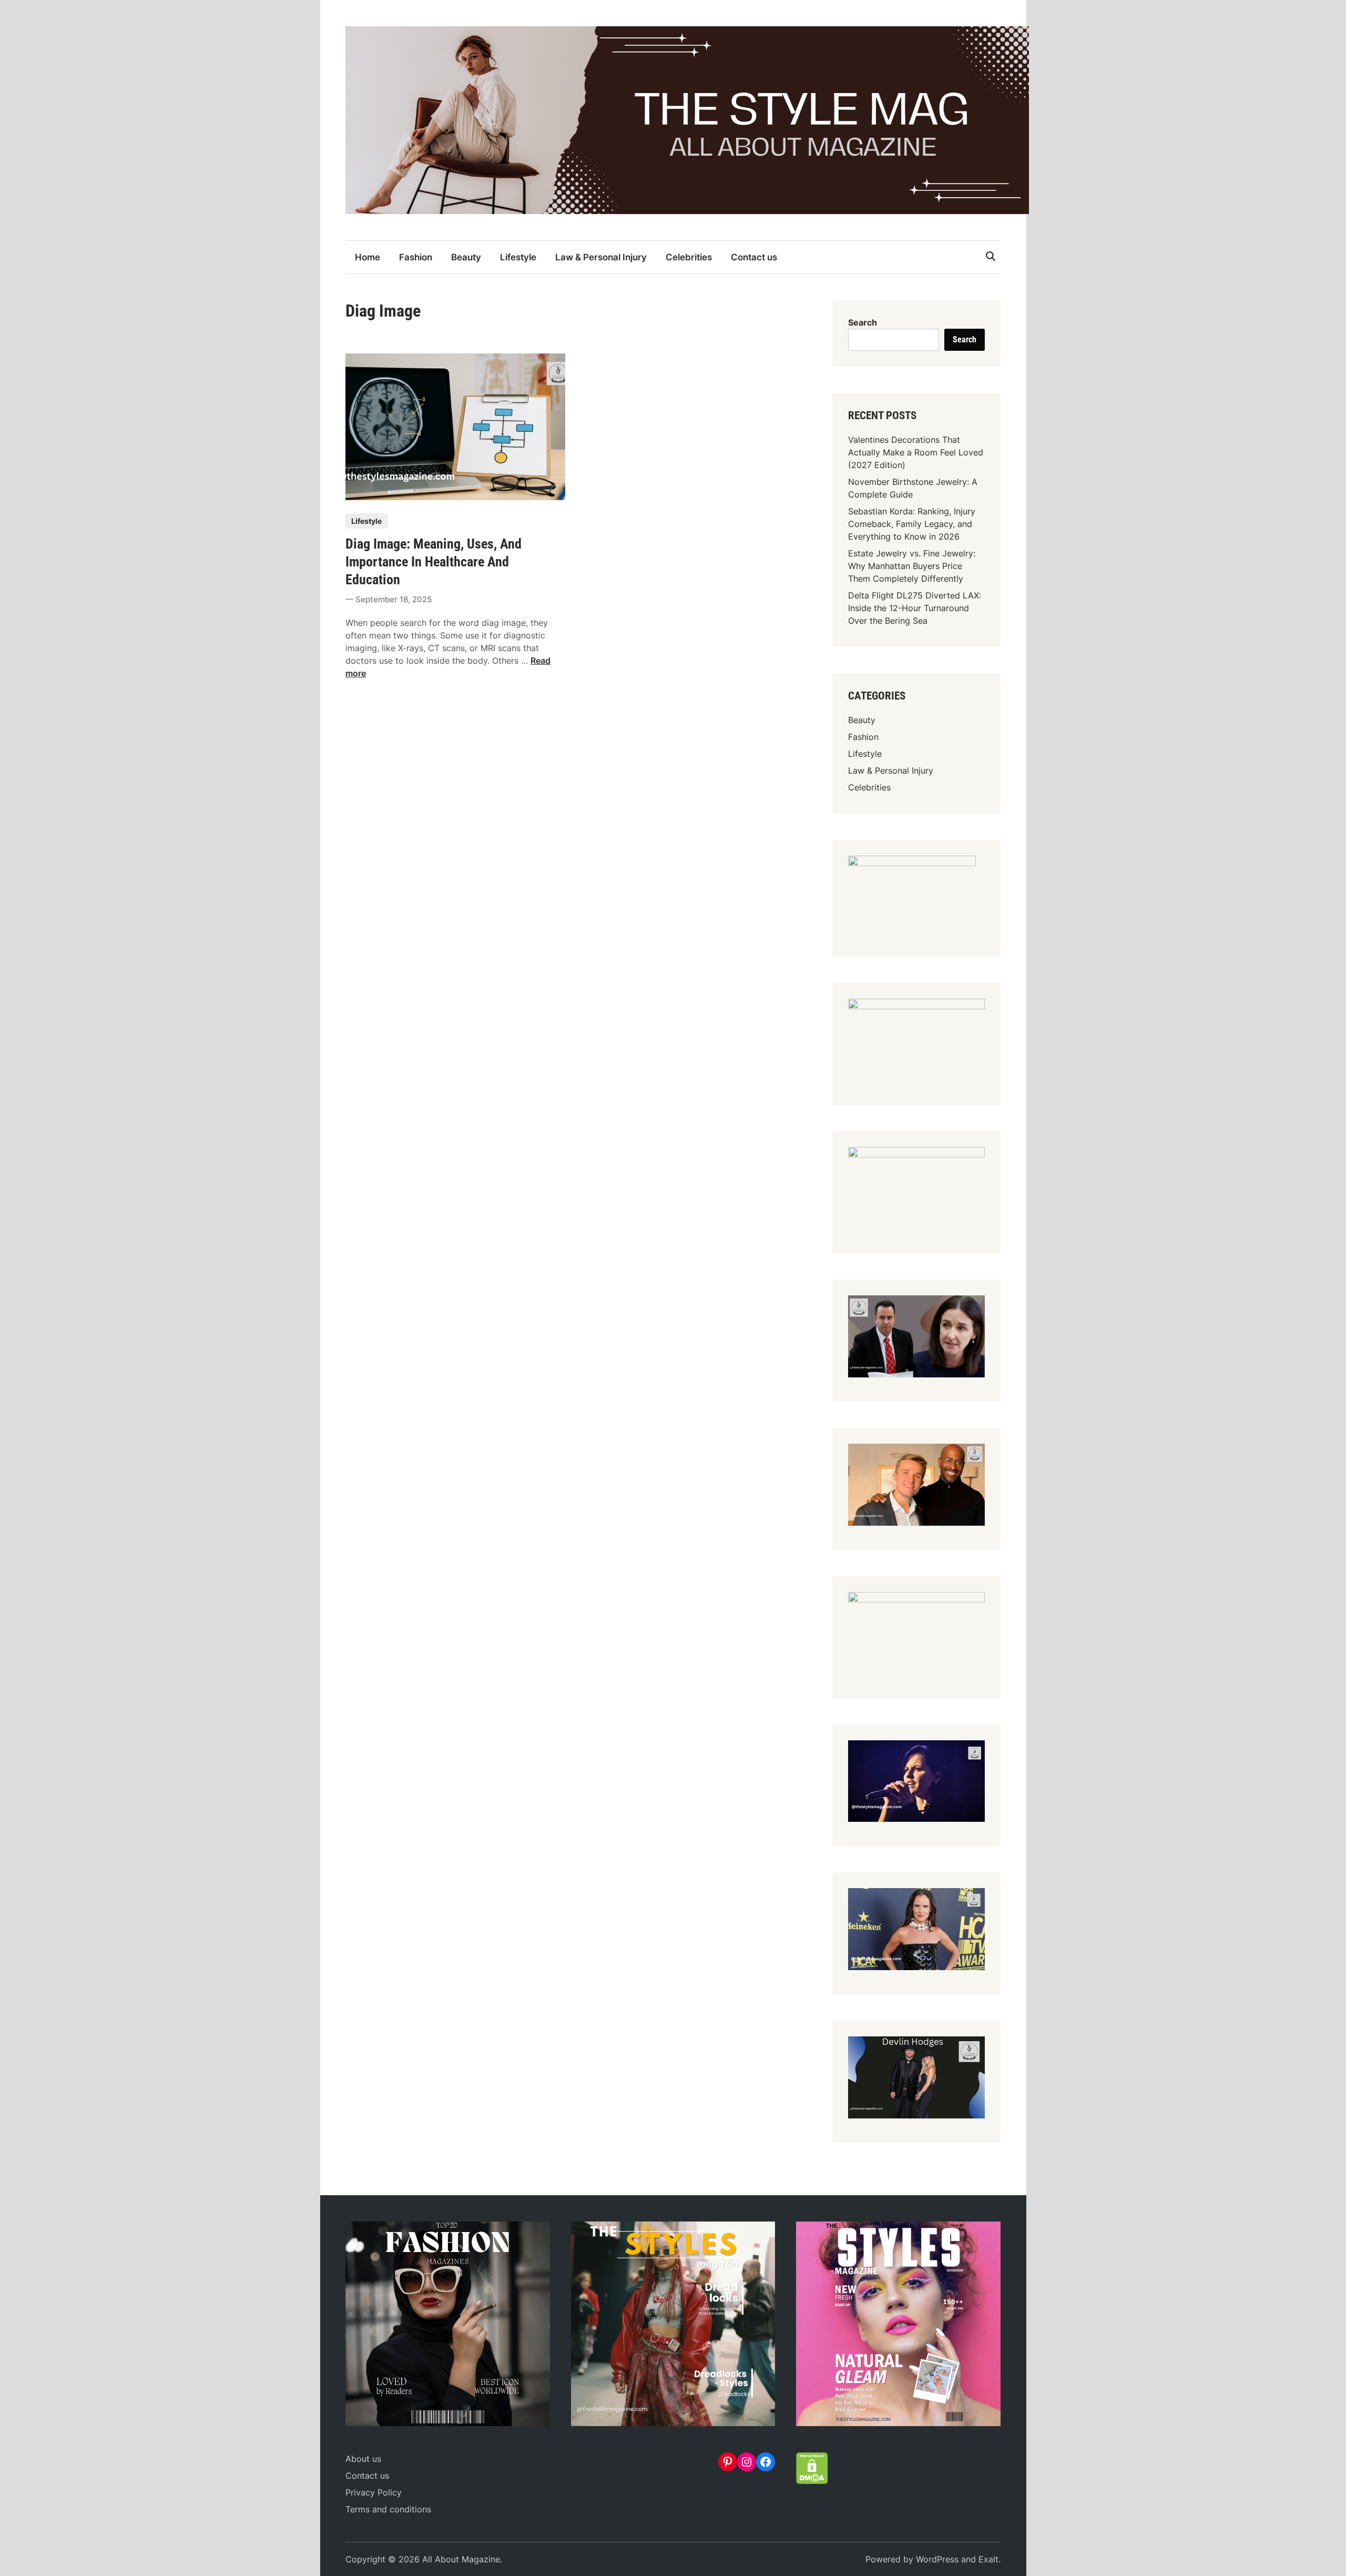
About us (363, 2459)
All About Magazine (461, 2559)
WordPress (937, 2559)
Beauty (466, 257)
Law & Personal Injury (601, 257)
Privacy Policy (374, 2492)
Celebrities (689, 257)
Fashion (416, 257)
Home (368, 257)
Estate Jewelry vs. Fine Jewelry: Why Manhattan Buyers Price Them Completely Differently (912, 566)
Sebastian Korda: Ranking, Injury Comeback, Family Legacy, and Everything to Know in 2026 (912, 524)
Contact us (754, 257)
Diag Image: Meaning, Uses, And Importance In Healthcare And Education (434, 562)
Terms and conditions (388, 2509)
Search (863, 322)
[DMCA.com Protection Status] (812, 2481)
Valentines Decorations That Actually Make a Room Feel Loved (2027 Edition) (916, 452)
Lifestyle (518, 257)
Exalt (988, 2559)
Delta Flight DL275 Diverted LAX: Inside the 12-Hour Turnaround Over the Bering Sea (915, 608)
